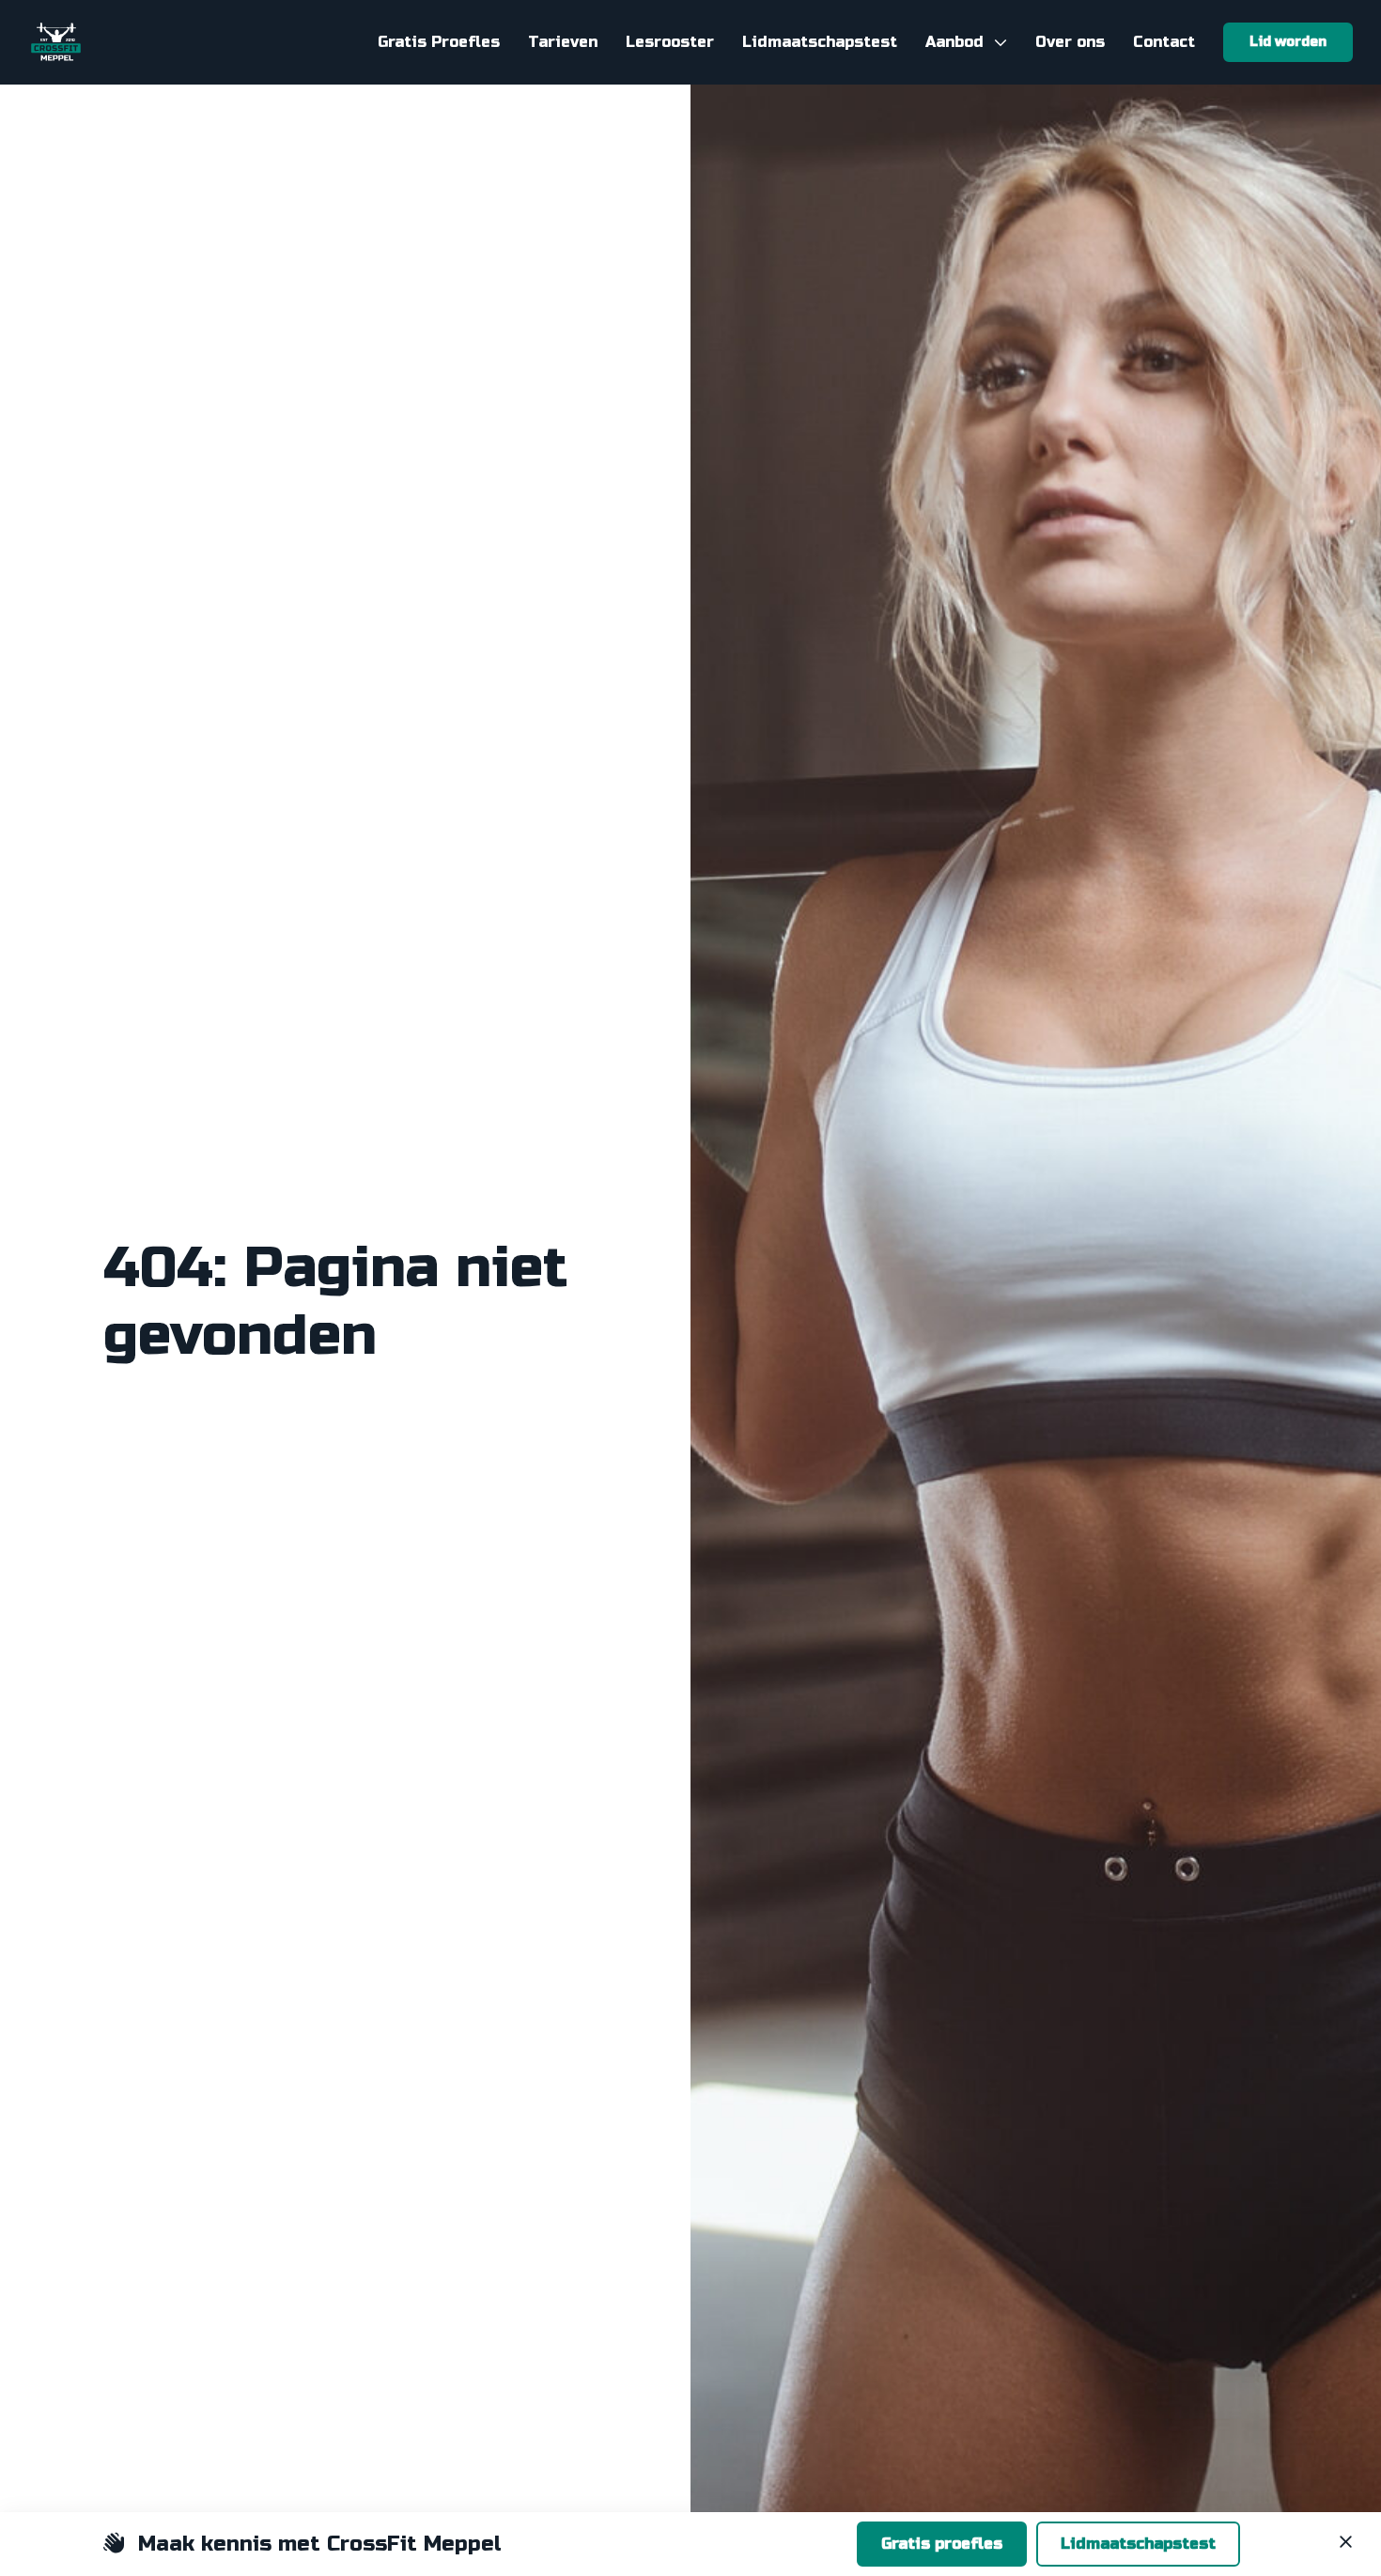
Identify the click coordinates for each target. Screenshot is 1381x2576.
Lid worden (1288, 42)
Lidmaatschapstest (1138, 2544)
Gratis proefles (942, 2544)
